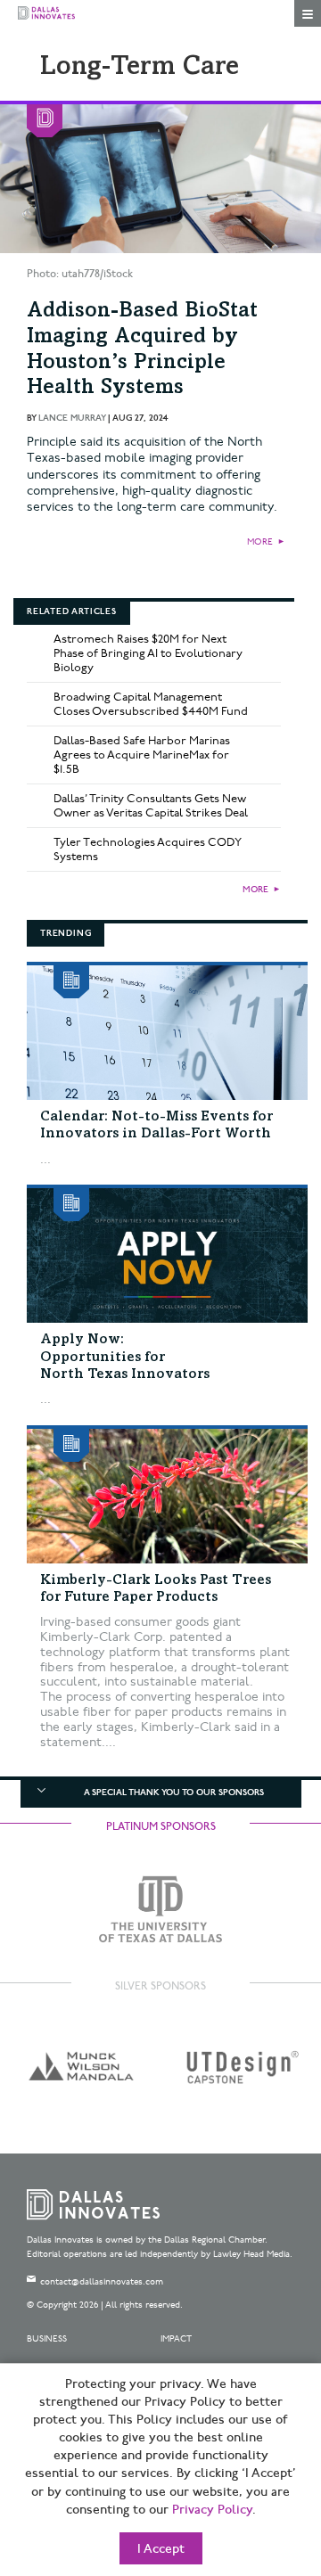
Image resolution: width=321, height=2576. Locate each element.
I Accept (161, 2549)
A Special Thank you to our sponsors (174, 1793)
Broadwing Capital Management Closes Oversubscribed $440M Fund (151, 704)
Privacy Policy (212, 2510)
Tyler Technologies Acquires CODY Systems (148, 849)
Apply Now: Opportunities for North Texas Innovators (125, 1357)
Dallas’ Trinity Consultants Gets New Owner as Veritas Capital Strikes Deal (151, 806)
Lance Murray (72, 418)
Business (47, 2339)
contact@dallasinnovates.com (102, 2282)
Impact (176, 2339)
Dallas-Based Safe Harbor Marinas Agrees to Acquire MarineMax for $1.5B (142, 755)
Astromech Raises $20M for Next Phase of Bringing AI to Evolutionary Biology (148, 653)
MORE (260, 542)
